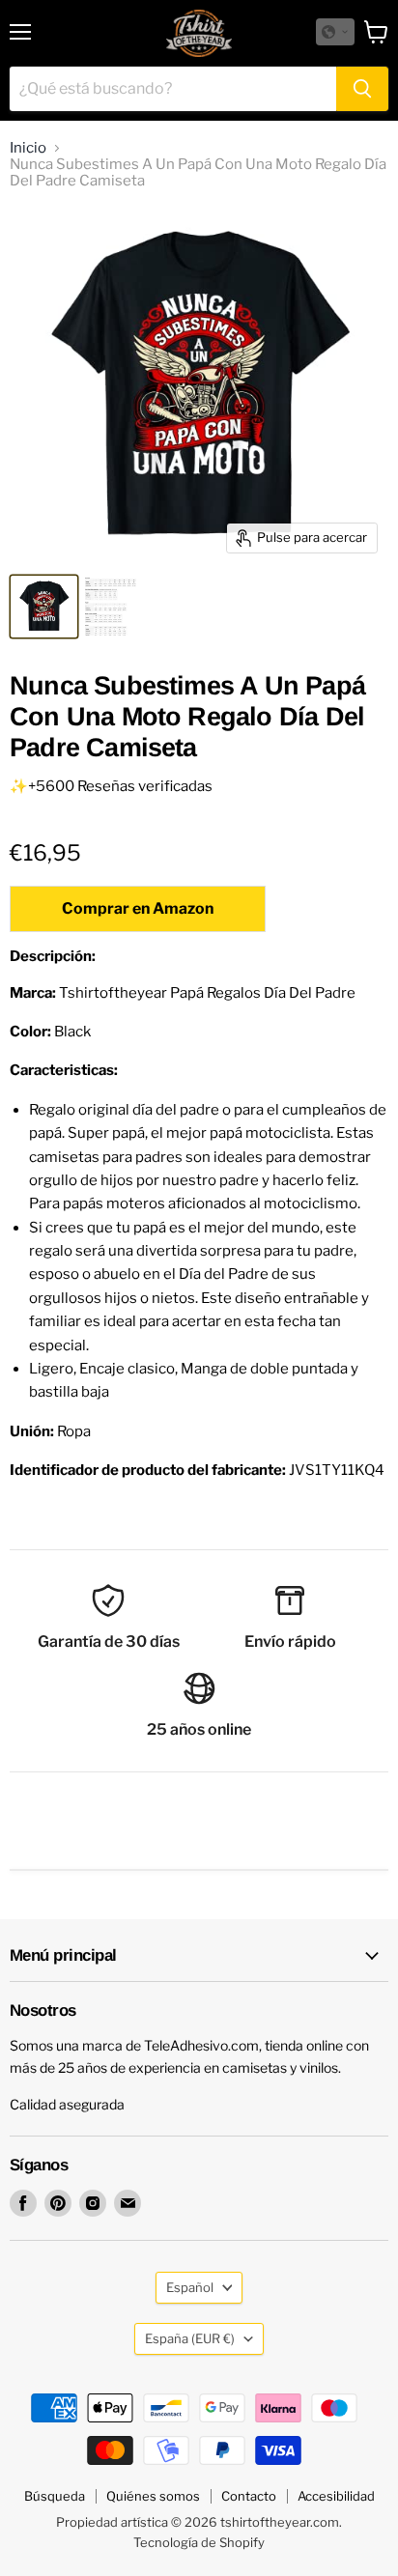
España (190, 2338)
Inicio (28, 148)
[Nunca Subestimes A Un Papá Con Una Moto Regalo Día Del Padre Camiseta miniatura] (44, 607)
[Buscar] (362, 89)
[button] (335, 32)
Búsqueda (55, 2496)
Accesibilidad (336, 2496)
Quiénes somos (153, 2496)
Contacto (249, 2496)
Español (190, 2287)
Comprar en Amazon (138, 908)
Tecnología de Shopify (199, 2542)
